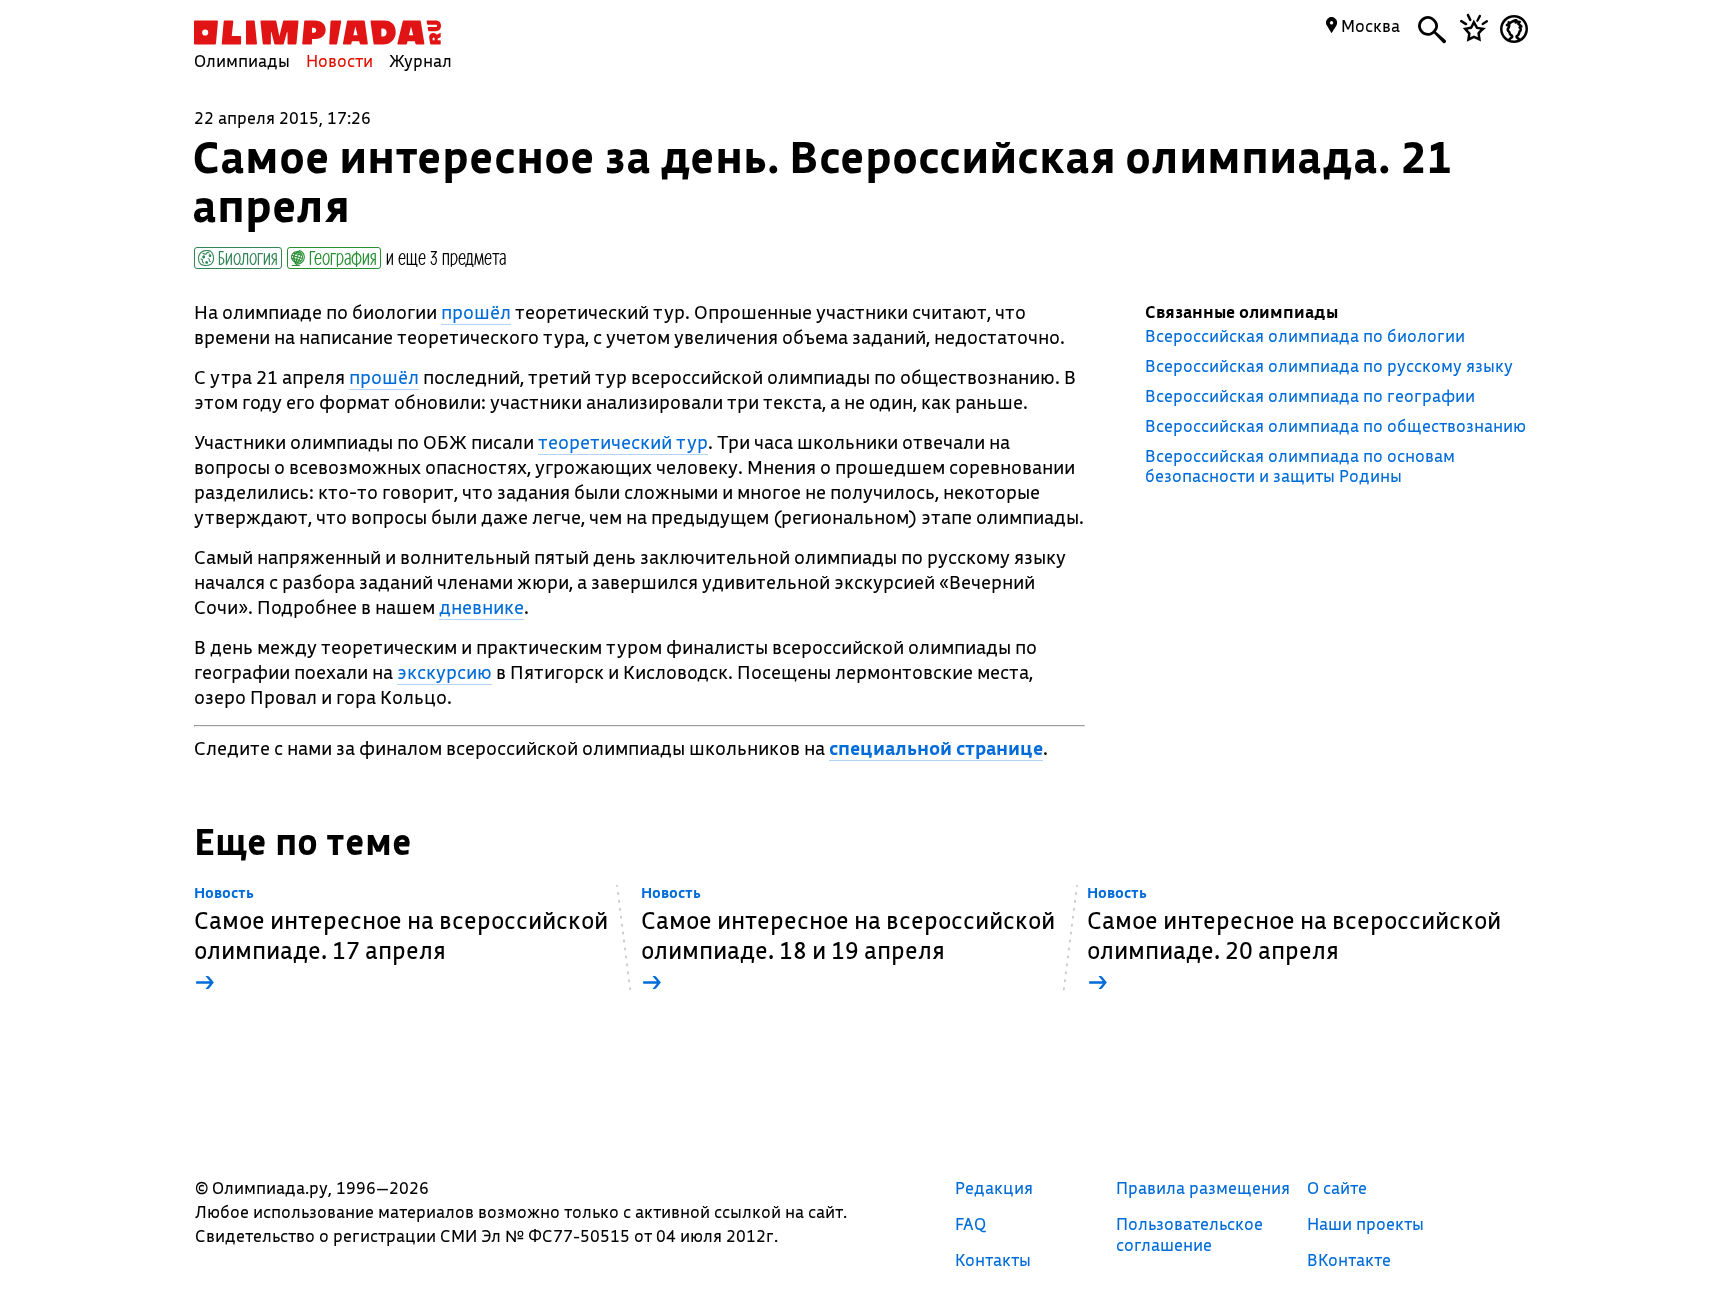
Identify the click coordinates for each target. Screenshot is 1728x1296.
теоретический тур (623, 442)
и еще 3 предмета (446, 257)
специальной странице (936, 748)
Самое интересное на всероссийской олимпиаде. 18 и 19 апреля (848, 940)
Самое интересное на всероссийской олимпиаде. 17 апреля (401, 940)
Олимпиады (242, 60)
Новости (339, 60)
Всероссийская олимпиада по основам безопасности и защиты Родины (1300, 466)
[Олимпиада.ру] (317, 32)
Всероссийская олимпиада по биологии (1305, 336)
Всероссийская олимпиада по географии (1310, 396)
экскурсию (444, 672)
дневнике (481, 607)
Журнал (420, 60)
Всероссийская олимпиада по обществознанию (1335, 426)
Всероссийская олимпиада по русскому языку (1329, 366)
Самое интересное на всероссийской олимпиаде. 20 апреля (1294, 940)
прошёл (476, 312)
